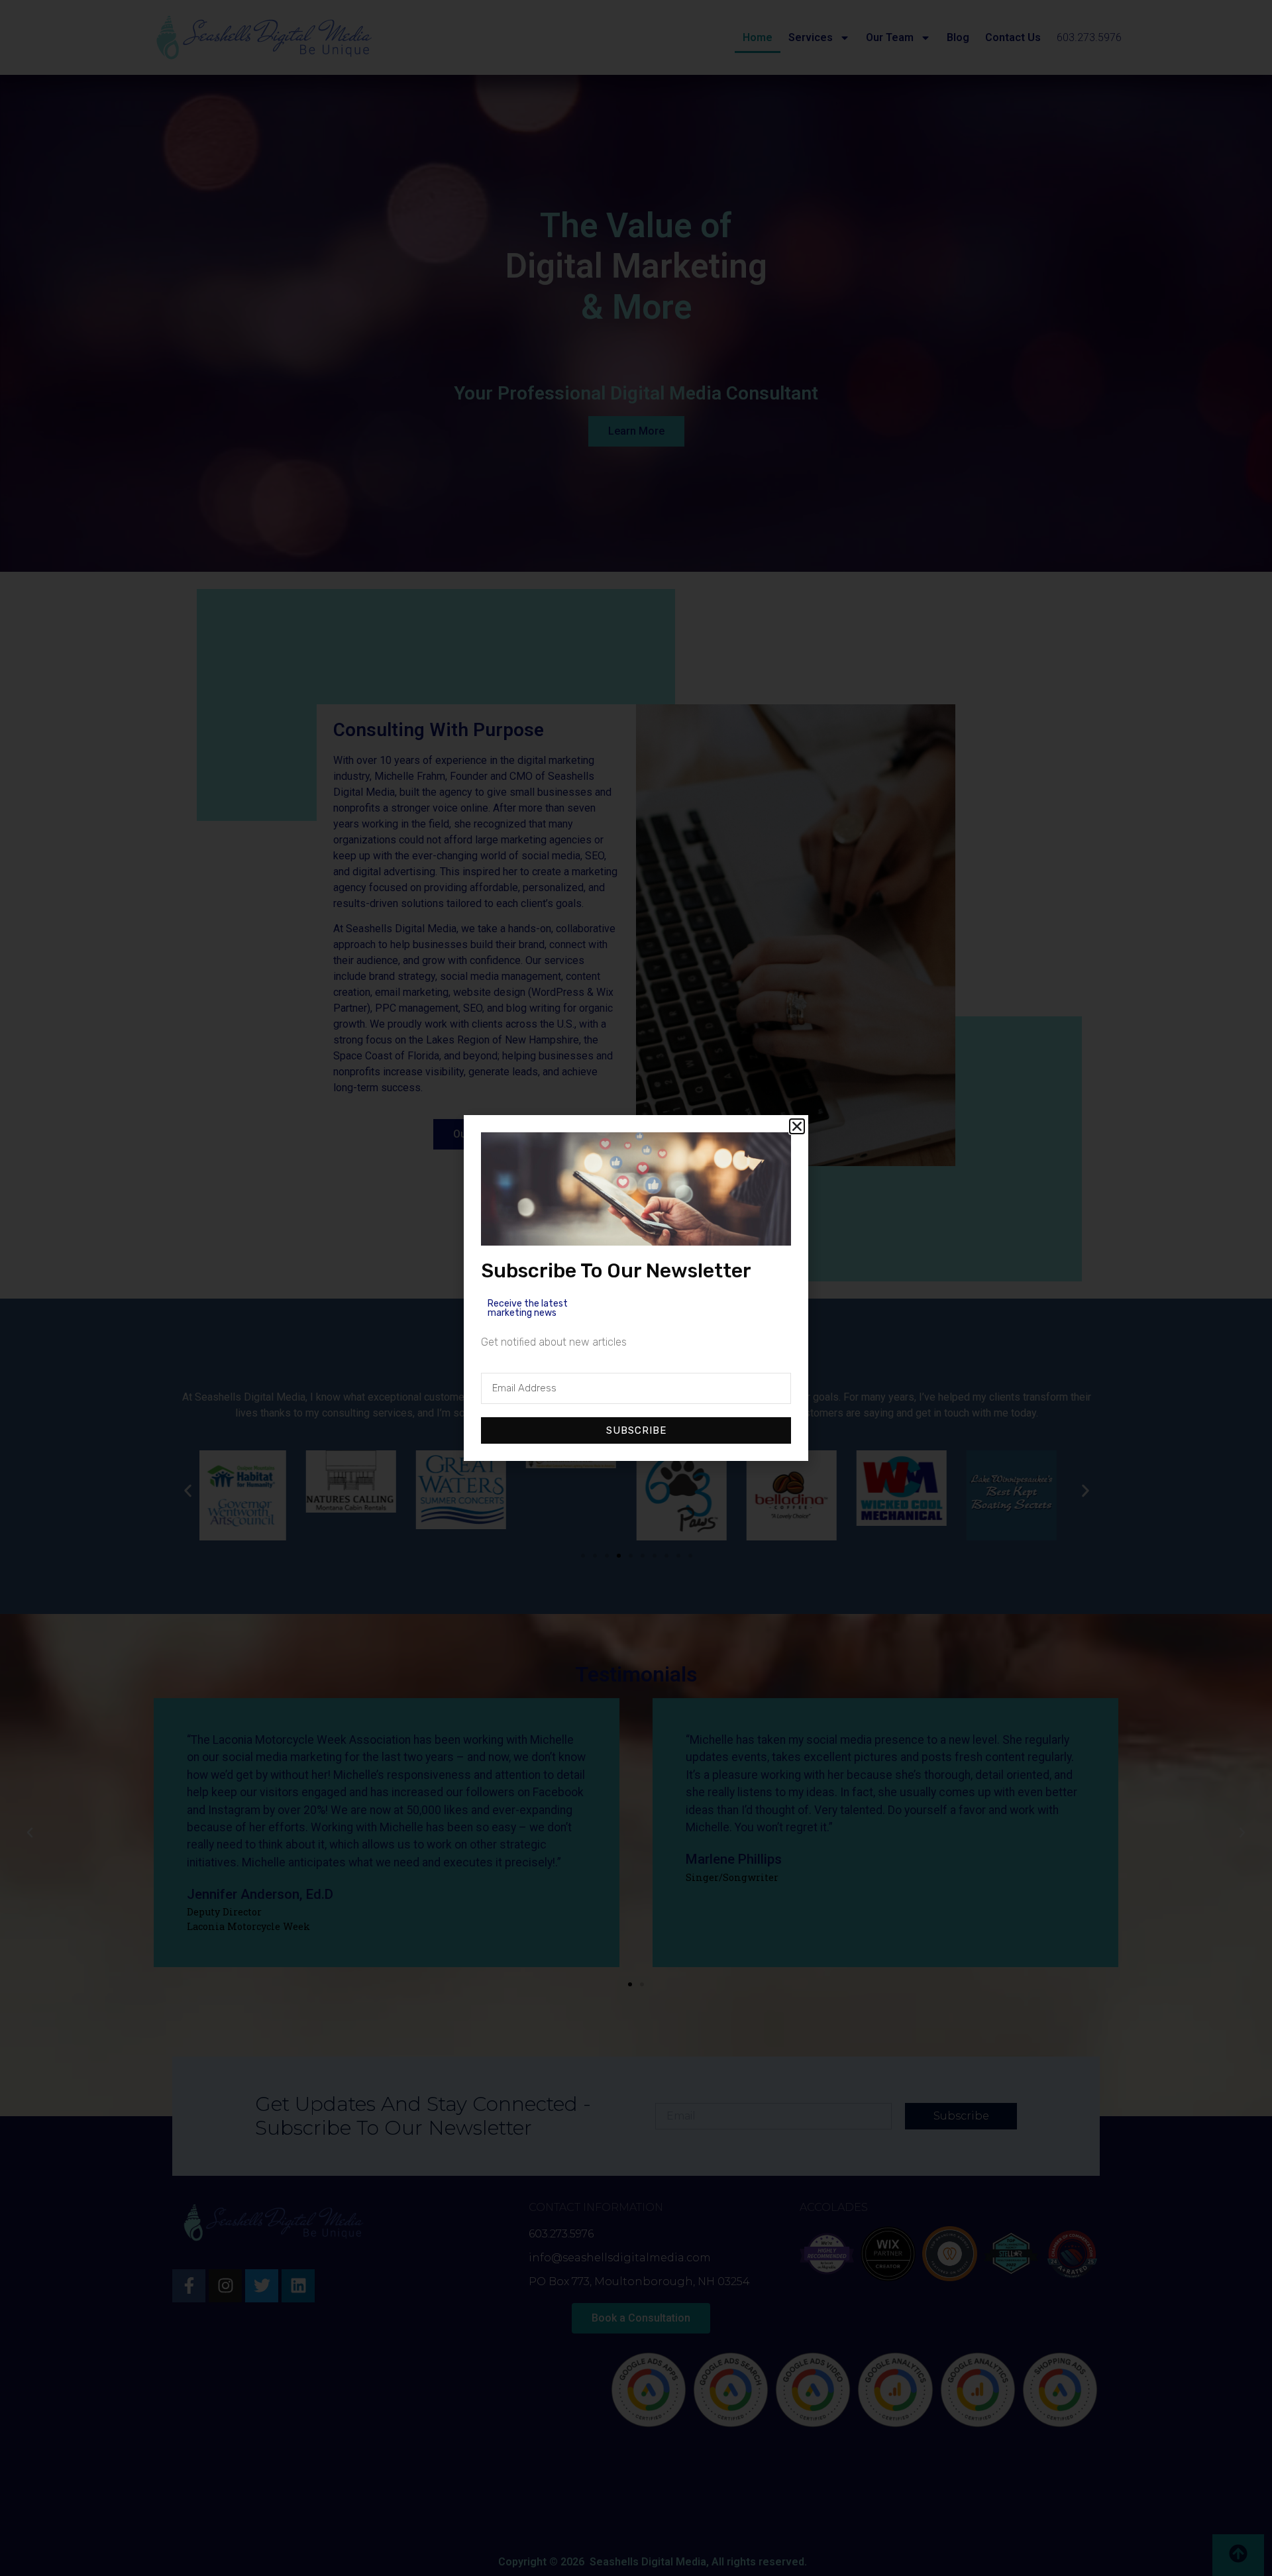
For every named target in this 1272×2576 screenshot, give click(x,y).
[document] (636, 1288)
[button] (797, 1126)
